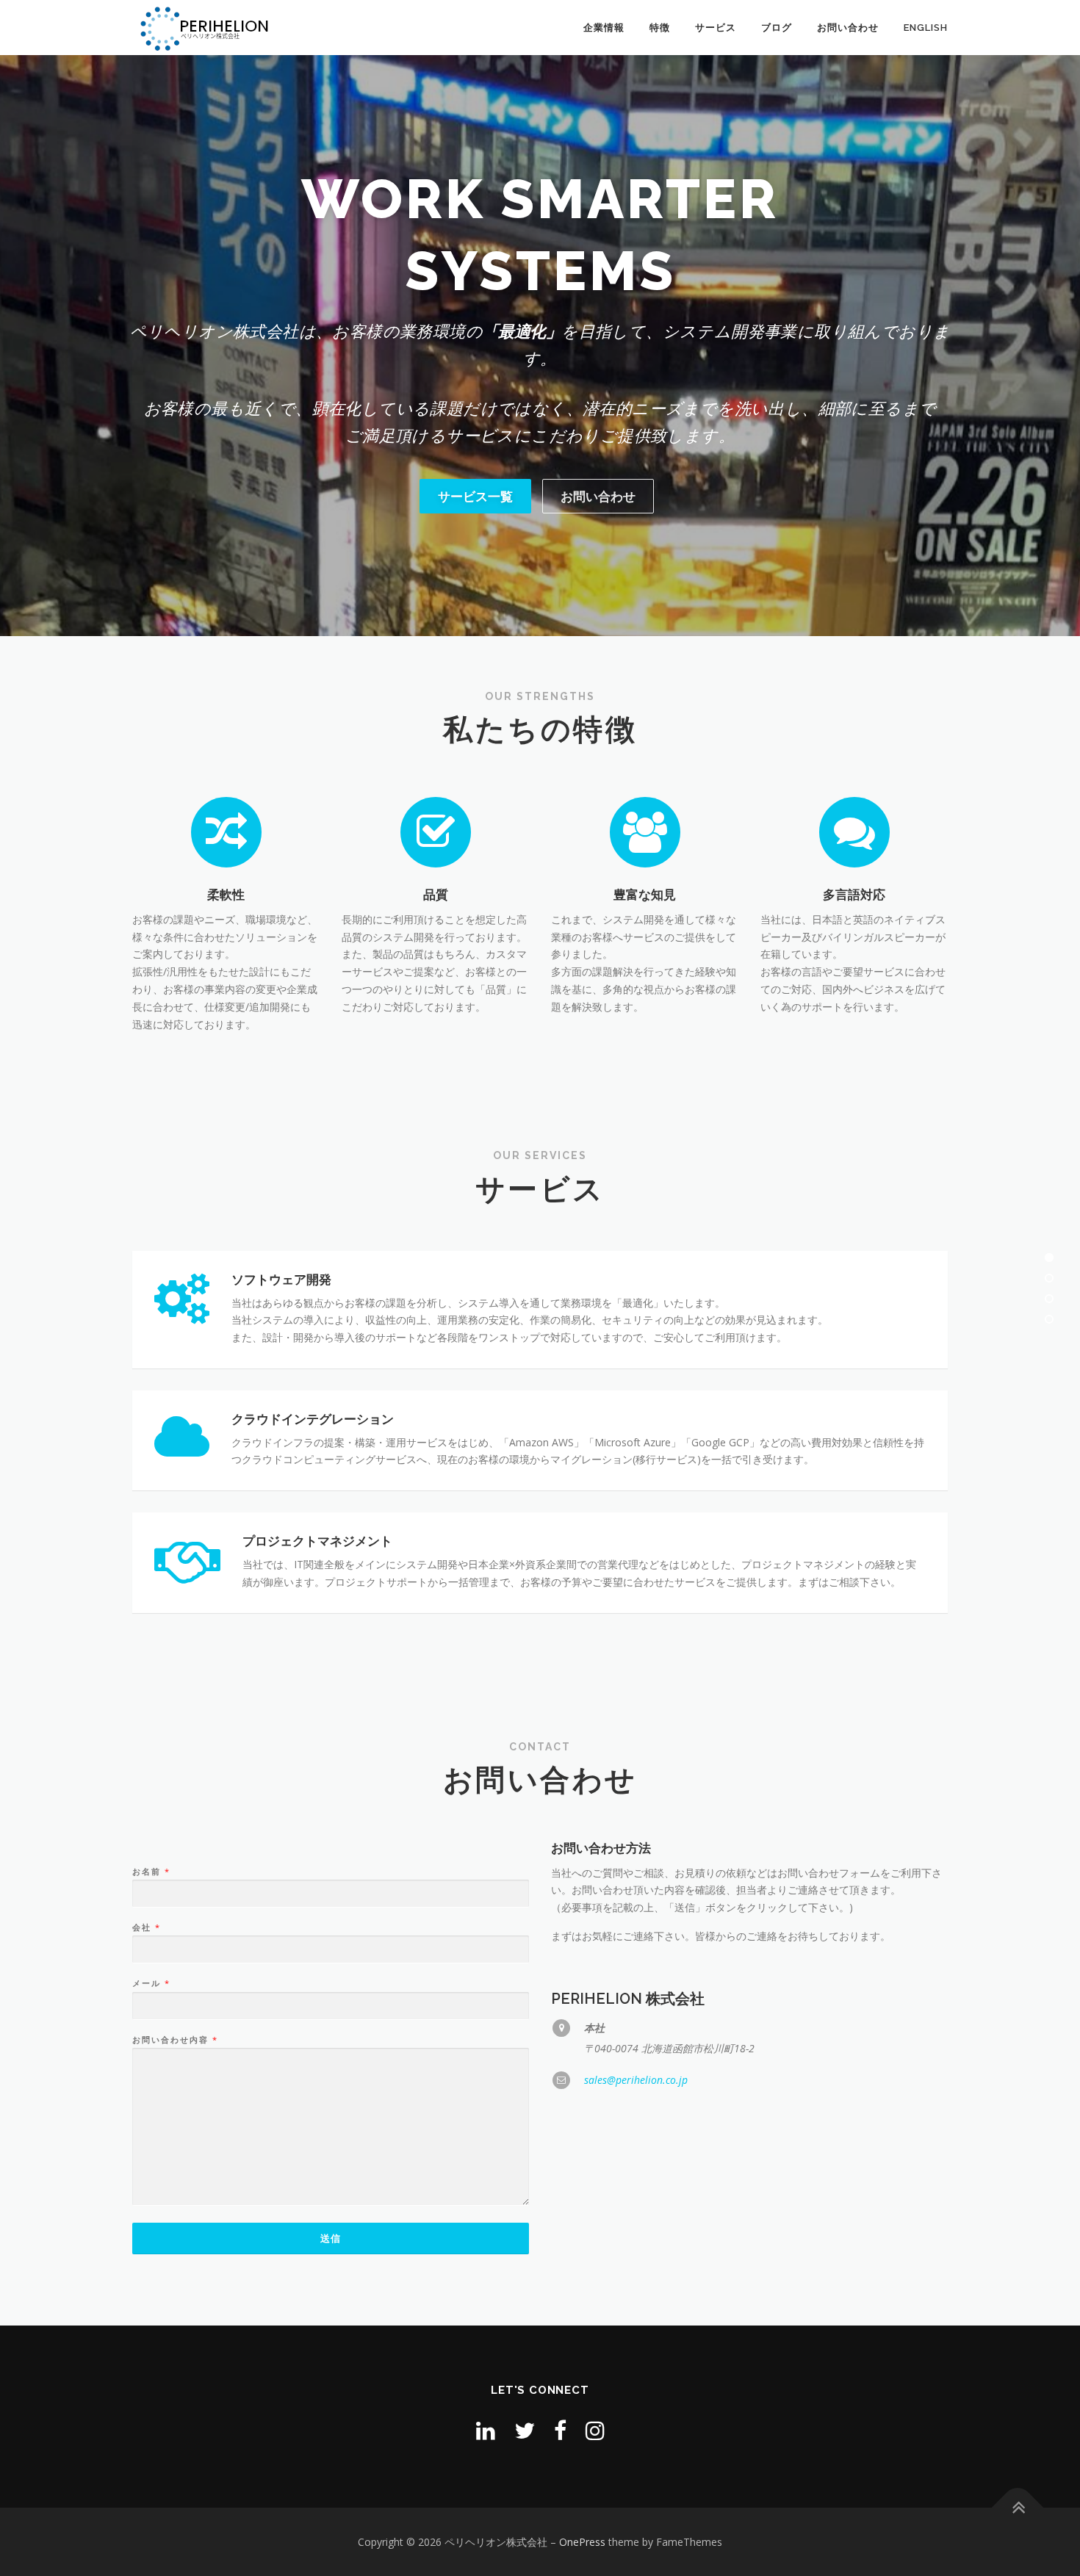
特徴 (660, 28)
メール (151, 1983)
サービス (716, 28)
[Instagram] (595, 2430)
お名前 (151, 1872)
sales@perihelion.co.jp (636, 2080)
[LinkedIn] (486, 2430)
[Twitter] (525, 2430)
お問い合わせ (848, 28)
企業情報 (604, 28)
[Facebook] (560, 2430)
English (926, 28)
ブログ (777, 28)
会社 (146, 1927)
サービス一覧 (475, 496)
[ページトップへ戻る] (1018, 2507)
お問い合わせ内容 (174, 2040)
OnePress (582, 2542)
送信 (331, 2238)
